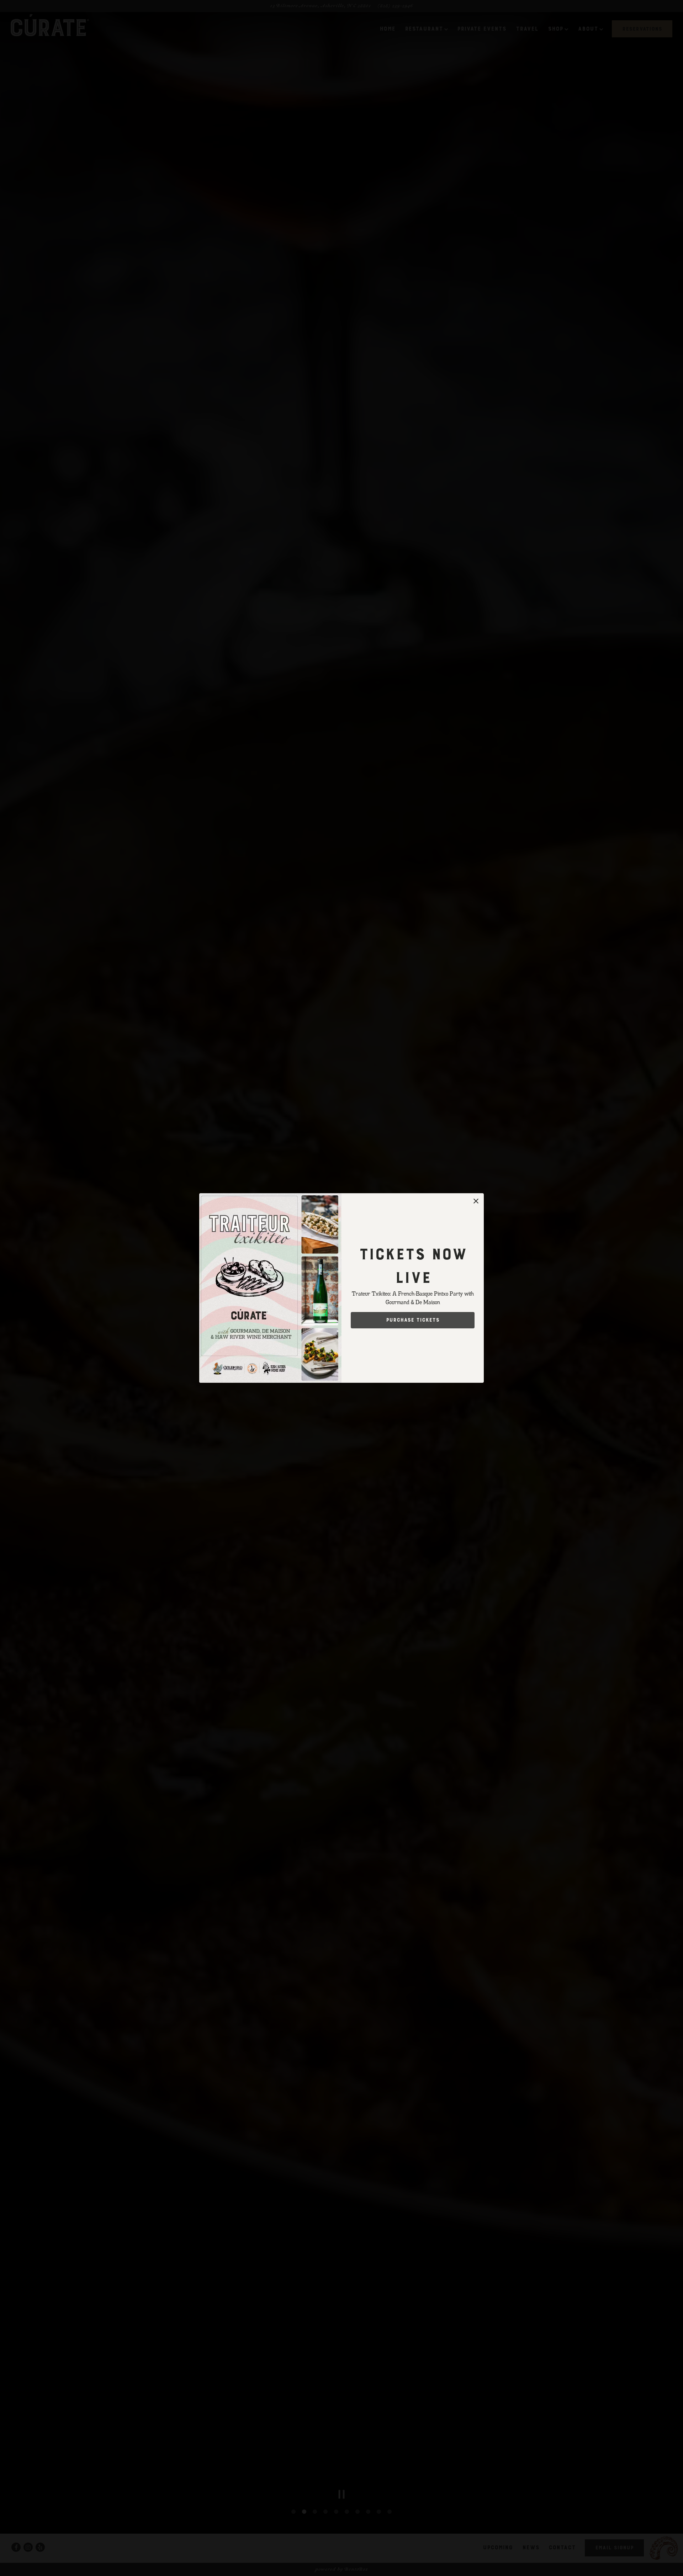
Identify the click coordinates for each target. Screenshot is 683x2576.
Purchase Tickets (413, 1320)
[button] (476, 1201)
